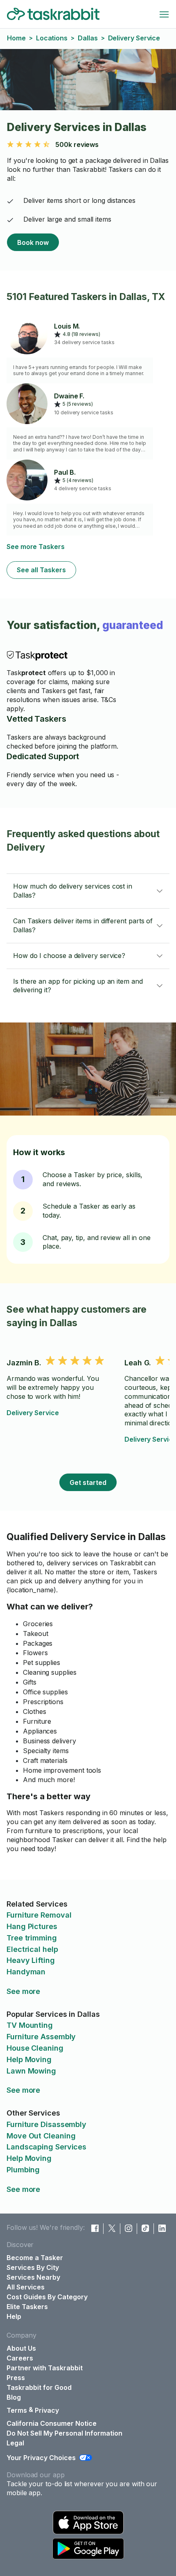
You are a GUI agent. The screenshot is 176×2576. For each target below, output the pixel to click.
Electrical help (32, 1949)
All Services (26, 2287)
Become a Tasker (35, 2258)
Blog (14, 2397)
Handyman (26, 1972)
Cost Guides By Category (47, 2297)
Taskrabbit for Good (39, 2387)
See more (23, 1991)
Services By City (33, 2267)
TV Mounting (30, 2025)
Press (16, 2378)
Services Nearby (33, 2277)
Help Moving (29, 2059)
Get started (88, 1482)
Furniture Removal (39, 1915)
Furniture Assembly (41, 2037)
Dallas (88, 38)
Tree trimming (32, 1938)
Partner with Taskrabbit (45, 2368)
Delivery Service (33, 1413)
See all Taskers (41, 570)
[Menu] (164, 14)
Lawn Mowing (31, 2071)
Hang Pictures (32, 1926)
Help (14, 2316)
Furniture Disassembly (46, 2124)
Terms (17, 2410)
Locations (52, 38)
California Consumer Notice (52, 2423)
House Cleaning (35, 2048)
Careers (20, 2358)
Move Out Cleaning (41, 2136)
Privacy (47, 2410)
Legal (15, 2443)
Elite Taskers (27, 2307)
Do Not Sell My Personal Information (64, 2433)
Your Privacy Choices (41, 2458)
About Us (21, 2348)
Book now (33, 242)
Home (16, 38)
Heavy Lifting (31, 1960)
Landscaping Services (46, 2147)
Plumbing (23, 2170)
